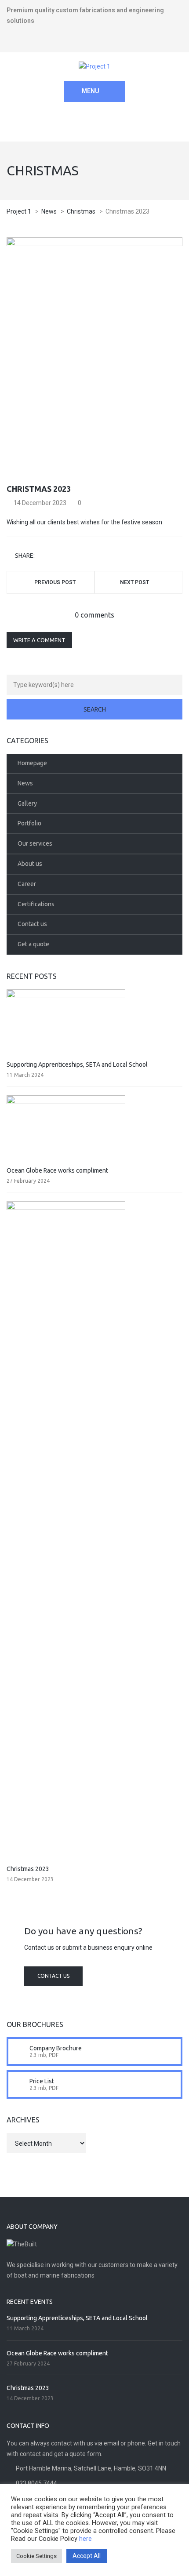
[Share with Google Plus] (67, 556)
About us (30, 864)
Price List (42, 2081)
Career (27, 884)
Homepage (32, 763)
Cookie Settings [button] (36, 2556)
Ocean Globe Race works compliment (57, 1170)
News (25, 783)
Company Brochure (56, 2048)
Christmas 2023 (28, 1869)
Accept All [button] (87, 2556)
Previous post (55, 582)
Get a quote (33, 944)
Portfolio (29, 823)
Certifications (36, 904)
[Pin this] (80, 556)
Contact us (32, 924)
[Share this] (43, 556)
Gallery (27, 803)
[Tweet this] (55, 556)
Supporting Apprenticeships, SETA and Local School (77, 1065)
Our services (35, 843)
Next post (134, 582)
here (85, 2539)
